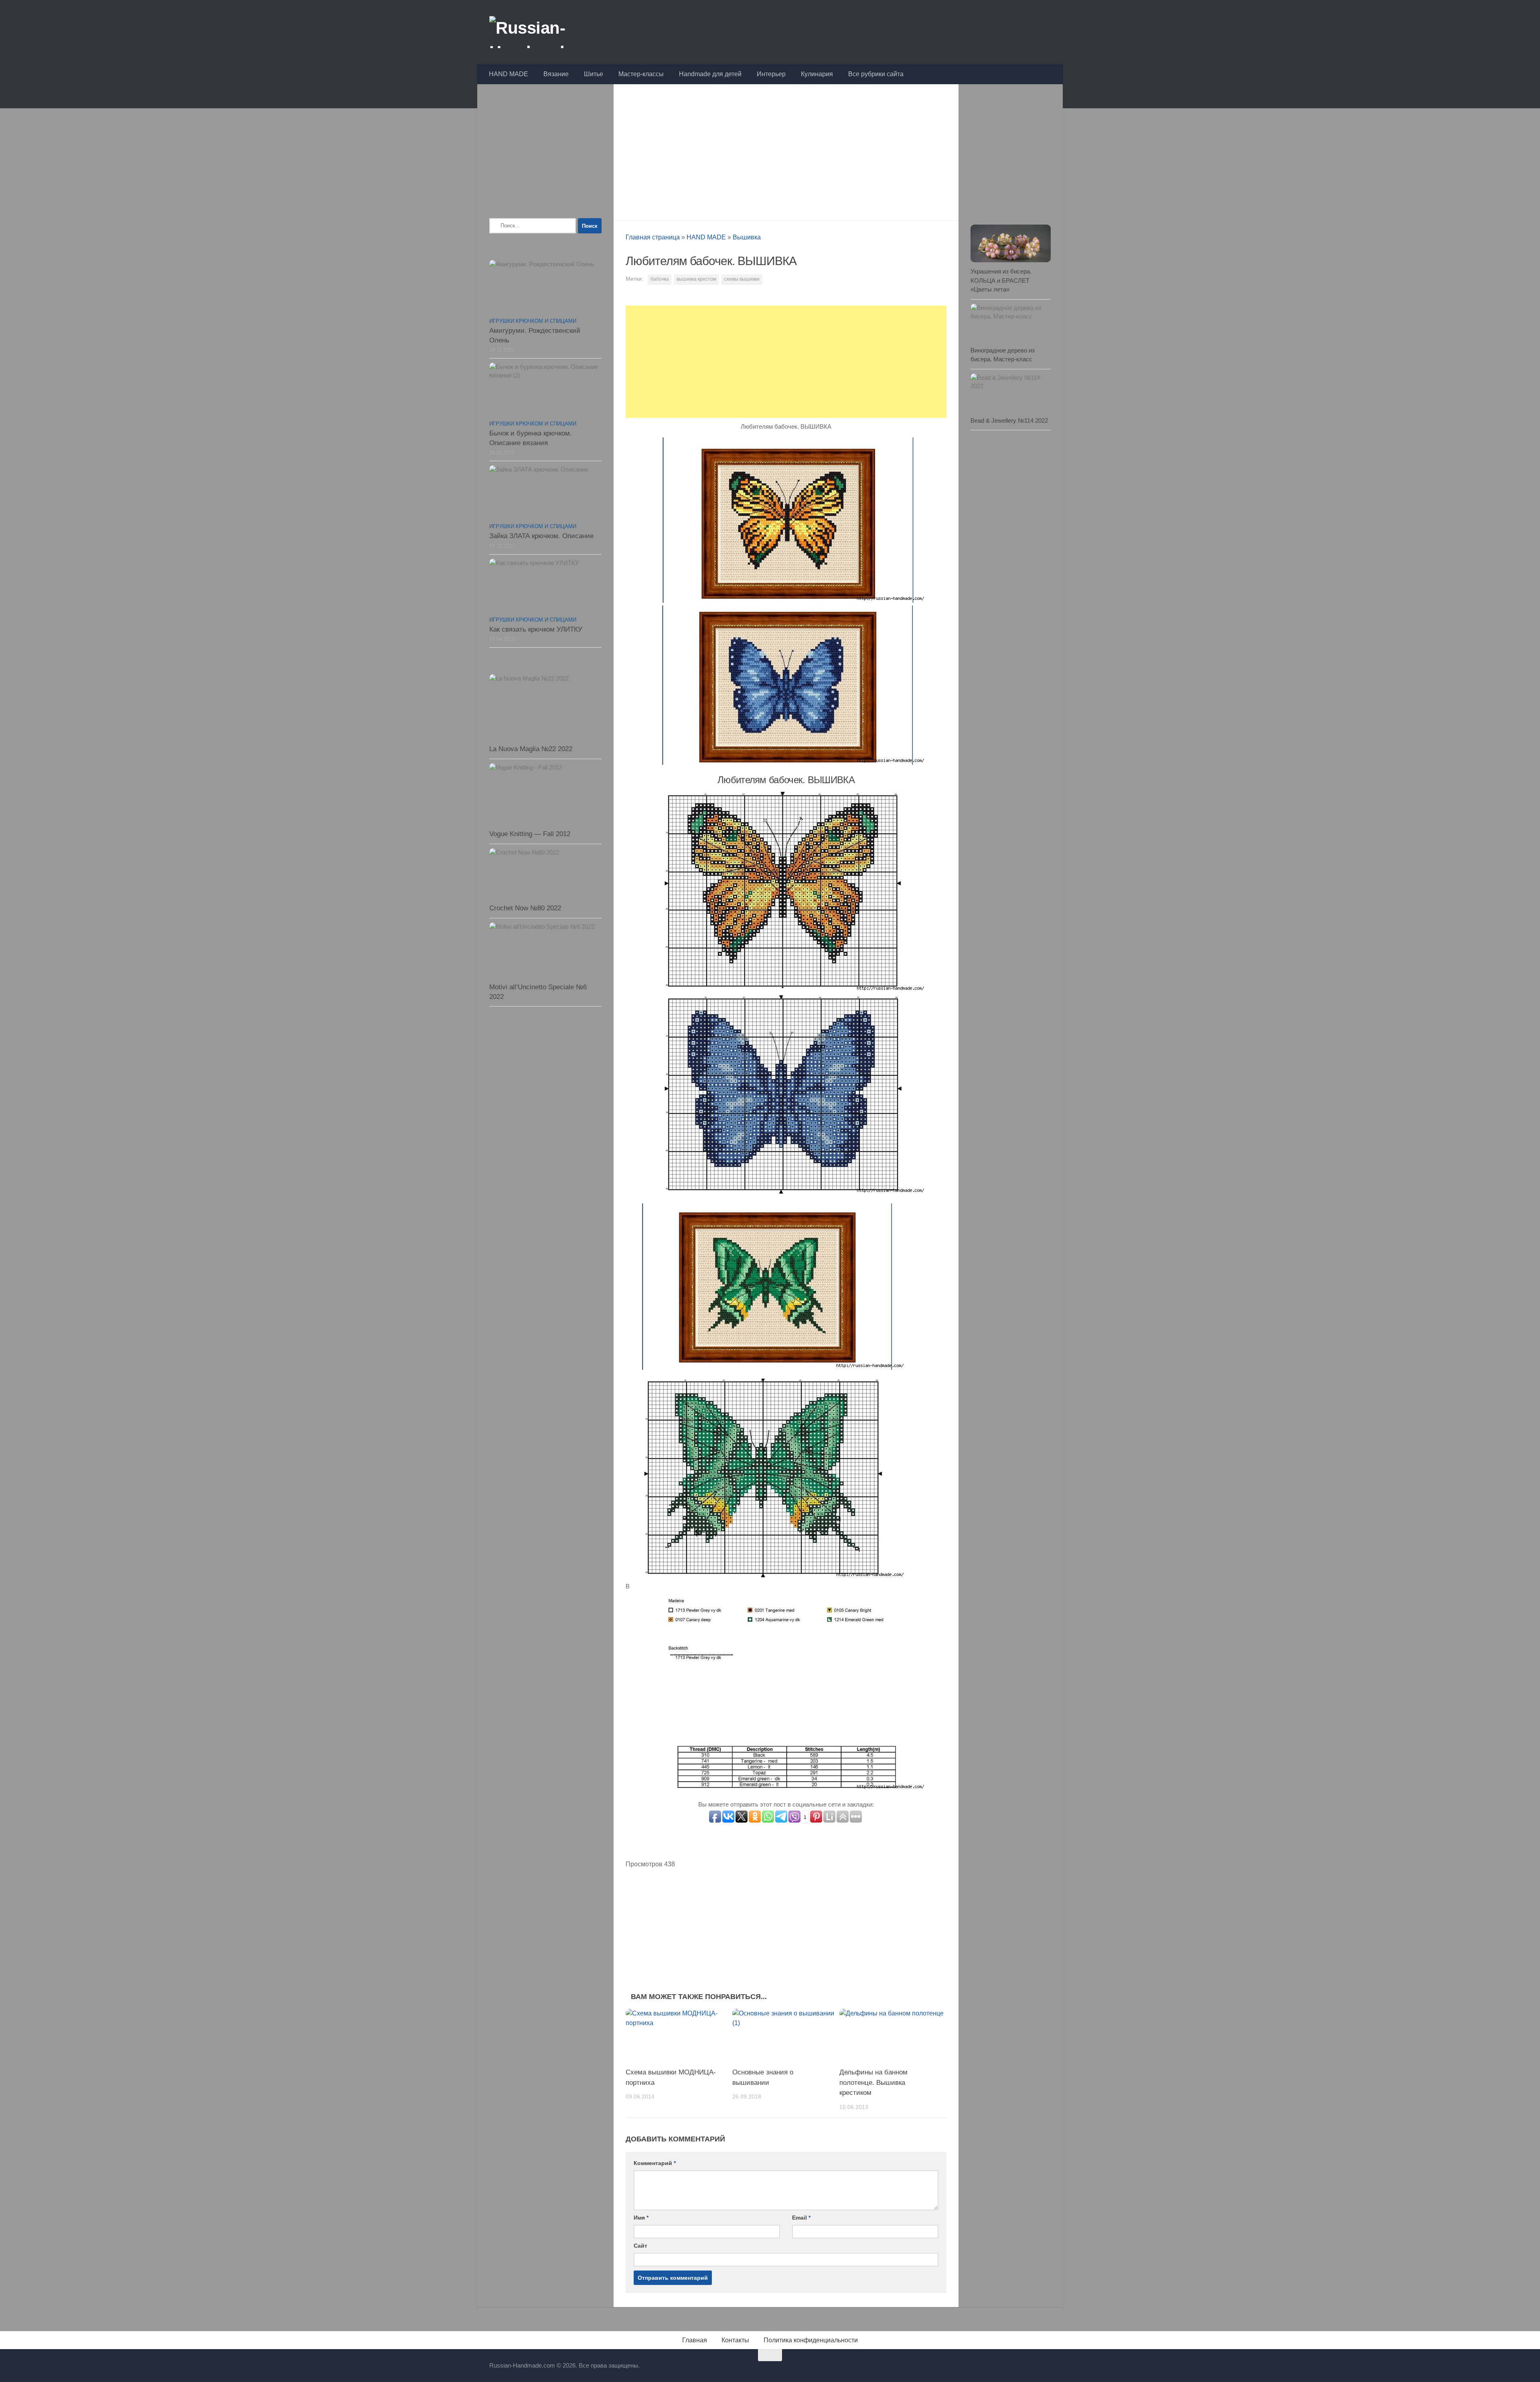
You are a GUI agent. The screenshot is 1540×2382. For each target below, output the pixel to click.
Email (801, 2218)
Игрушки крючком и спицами (533, 321)
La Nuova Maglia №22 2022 (531, 749)
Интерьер (771, 74)
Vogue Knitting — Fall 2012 (530, 834)
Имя (641, 2218)
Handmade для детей (710, 74)
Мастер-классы (641, 74)
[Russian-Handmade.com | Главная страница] (551, 32)
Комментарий (655, 2163)
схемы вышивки (742, 279)
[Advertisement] (786, 150)
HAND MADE (509, 74)
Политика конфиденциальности (811, 2340)
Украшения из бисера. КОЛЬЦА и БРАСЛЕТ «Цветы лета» (1001, 280)
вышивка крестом (696, 279)
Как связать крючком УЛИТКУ (536, 629)
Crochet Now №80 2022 (525, 908)
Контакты (735, 2340)
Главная (695, 2340)
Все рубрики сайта (876, 74)
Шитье (594, 74)
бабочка (660, 279)
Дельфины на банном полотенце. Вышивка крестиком (873, 2082)
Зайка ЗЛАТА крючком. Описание (541, 536)
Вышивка (747, 237)
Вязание (556, 74)
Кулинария (817, 74)
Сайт (640, 2246)
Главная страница (653, 237)
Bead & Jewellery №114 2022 (1009, 420)
